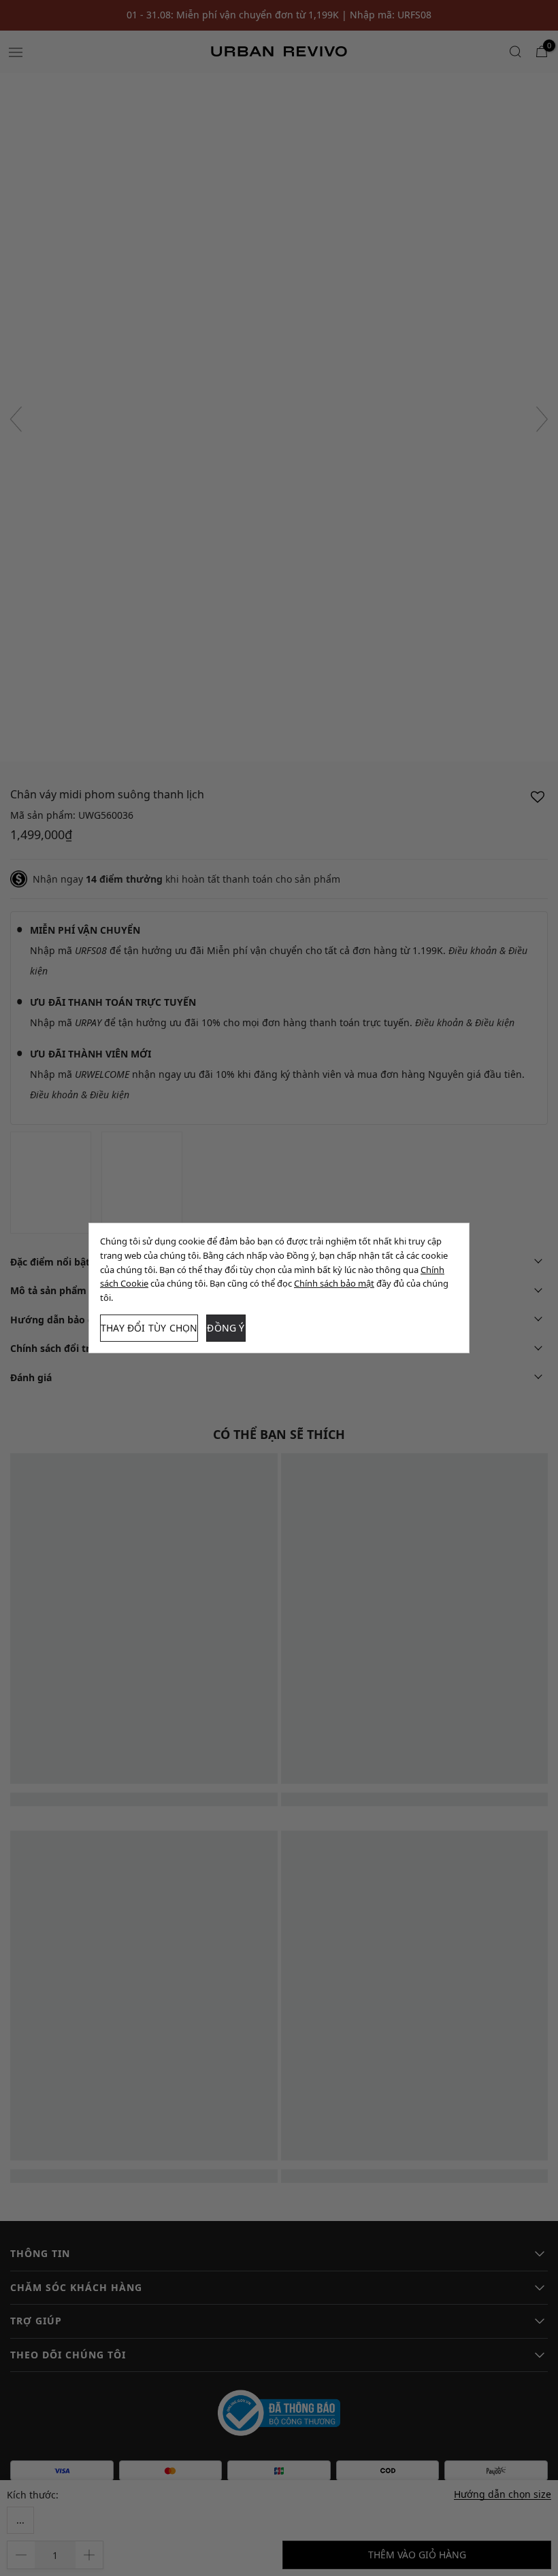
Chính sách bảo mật (334, 1283)
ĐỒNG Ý (226, 1328)
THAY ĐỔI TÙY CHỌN (149, 1328)
